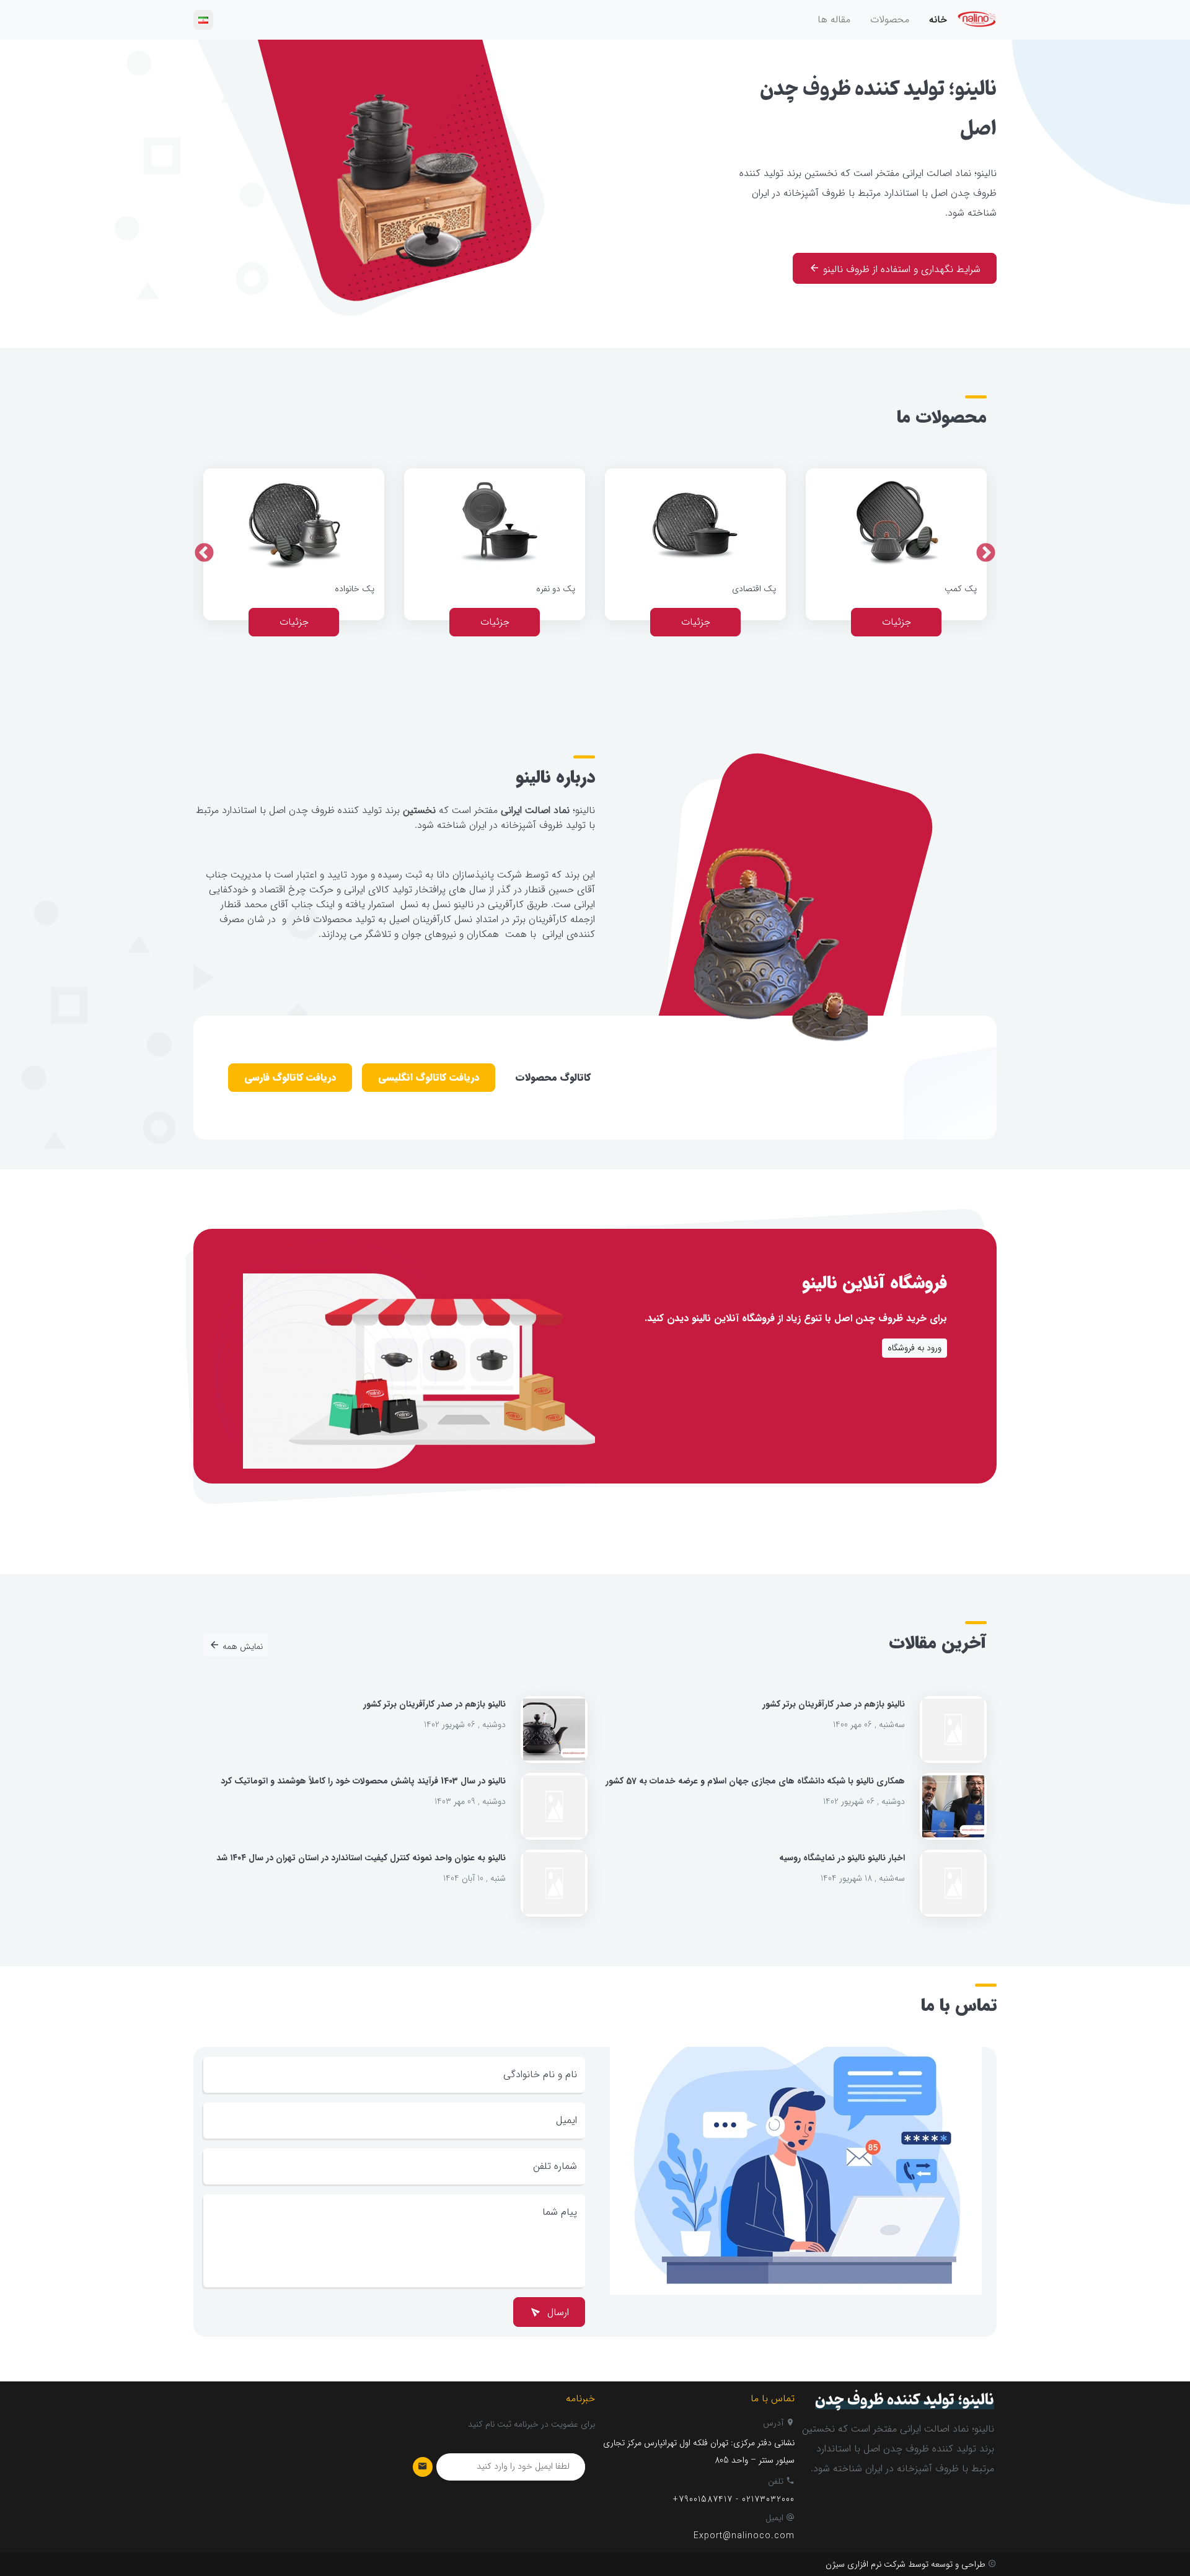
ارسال (557, 2313)
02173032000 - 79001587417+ (734, 2499)
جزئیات (897, 622)
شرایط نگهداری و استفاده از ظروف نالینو (900, 270)
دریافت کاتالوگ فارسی (290, 1078)
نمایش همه (241, 1647)
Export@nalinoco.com (744, 2536)
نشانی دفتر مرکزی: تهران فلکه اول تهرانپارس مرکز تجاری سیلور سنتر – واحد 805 (699, 2452)
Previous (986, 554)
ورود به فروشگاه (915, 1348)
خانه (938, 20)
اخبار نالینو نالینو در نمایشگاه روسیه (842, 1858)
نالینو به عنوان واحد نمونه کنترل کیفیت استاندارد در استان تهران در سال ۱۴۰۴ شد (361, 1858)
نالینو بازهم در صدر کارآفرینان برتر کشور (834, 1704)
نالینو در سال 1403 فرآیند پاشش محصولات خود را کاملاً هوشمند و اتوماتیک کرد (363, 1781)
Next (204, 554)
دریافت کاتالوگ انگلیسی (429, 1078)
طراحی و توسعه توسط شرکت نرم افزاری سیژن (906, 2565)
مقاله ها (834, 20)
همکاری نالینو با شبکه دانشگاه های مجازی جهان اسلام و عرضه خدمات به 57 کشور (755, 1781)
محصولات (890, 20)
